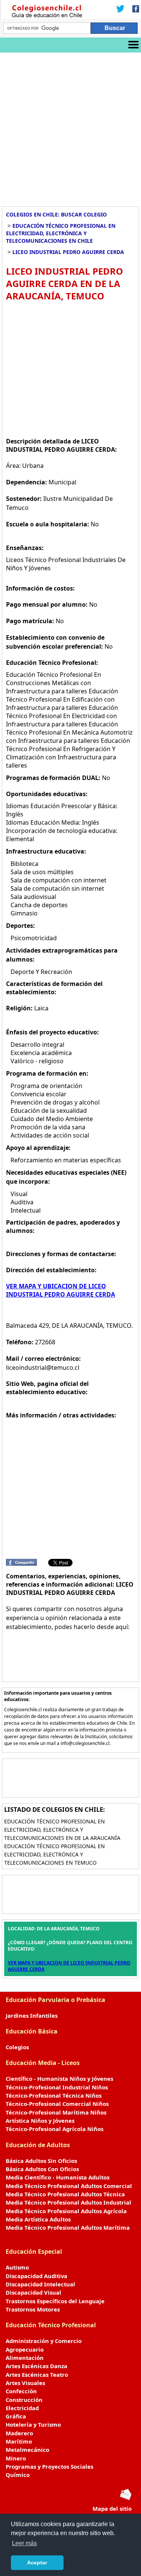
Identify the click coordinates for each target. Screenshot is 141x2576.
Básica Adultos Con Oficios (42, 2169)
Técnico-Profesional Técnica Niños (54, 2095)
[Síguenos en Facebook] (133, 9)
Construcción (24, 2400)
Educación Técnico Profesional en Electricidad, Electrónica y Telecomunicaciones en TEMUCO (55, 1854)
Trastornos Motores (33, 2309)
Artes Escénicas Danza (36, 2366)
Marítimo (19, 2441)
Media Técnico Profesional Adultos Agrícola (66, 2211)
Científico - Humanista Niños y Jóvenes (59, 2079)
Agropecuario (25, 2349)
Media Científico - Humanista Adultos (58, 2177)
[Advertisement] (70, 127)
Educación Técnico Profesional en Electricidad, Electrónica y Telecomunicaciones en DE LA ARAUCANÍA (62, 1830)
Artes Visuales (25, 2383)
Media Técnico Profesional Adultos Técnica (65, 2194)
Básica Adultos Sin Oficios (41, 2161)
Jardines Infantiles (32, 2015)
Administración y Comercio (44, 2341)
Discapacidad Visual (33, 2292)
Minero (16, 2458)
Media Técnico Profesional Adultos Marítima (68, 2227)
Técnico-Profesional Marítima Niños (56, 2112)
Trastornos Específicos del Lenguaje (55, 2301)
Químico (18, 2475)
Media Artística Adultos (38, 2219)
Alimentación (25, 2358)
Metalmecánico (27, 2450)
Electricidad (22, 2408)
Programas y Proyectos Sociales (49, 2466)
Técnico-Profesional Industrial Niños (57, 2087)
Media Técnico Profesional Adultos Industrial (68, 2202)
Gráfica (16, 2416)
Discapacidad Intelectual (40, 2284)
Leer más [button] (24, 2543)
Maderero (19, 2433)
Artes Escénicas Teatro (37, 2375)
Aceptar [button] (37, 2562)
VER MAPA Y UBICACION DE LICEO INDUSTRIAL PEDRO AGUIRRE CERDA (61, 1290)
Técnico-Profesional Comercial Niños (57, 2104)
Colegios (17, 2047)
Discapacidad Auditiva (36, 2276)
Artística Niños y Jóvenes (40, 2121)
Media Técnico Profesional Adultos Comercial (69, 2186)
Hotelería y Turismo (33, 2424)
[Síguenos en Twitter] (120, 9)
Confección (21, 2391)
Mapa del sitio (112, 2508)
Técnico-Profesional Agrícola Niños (55, 2129)
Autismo (17, 2267)
